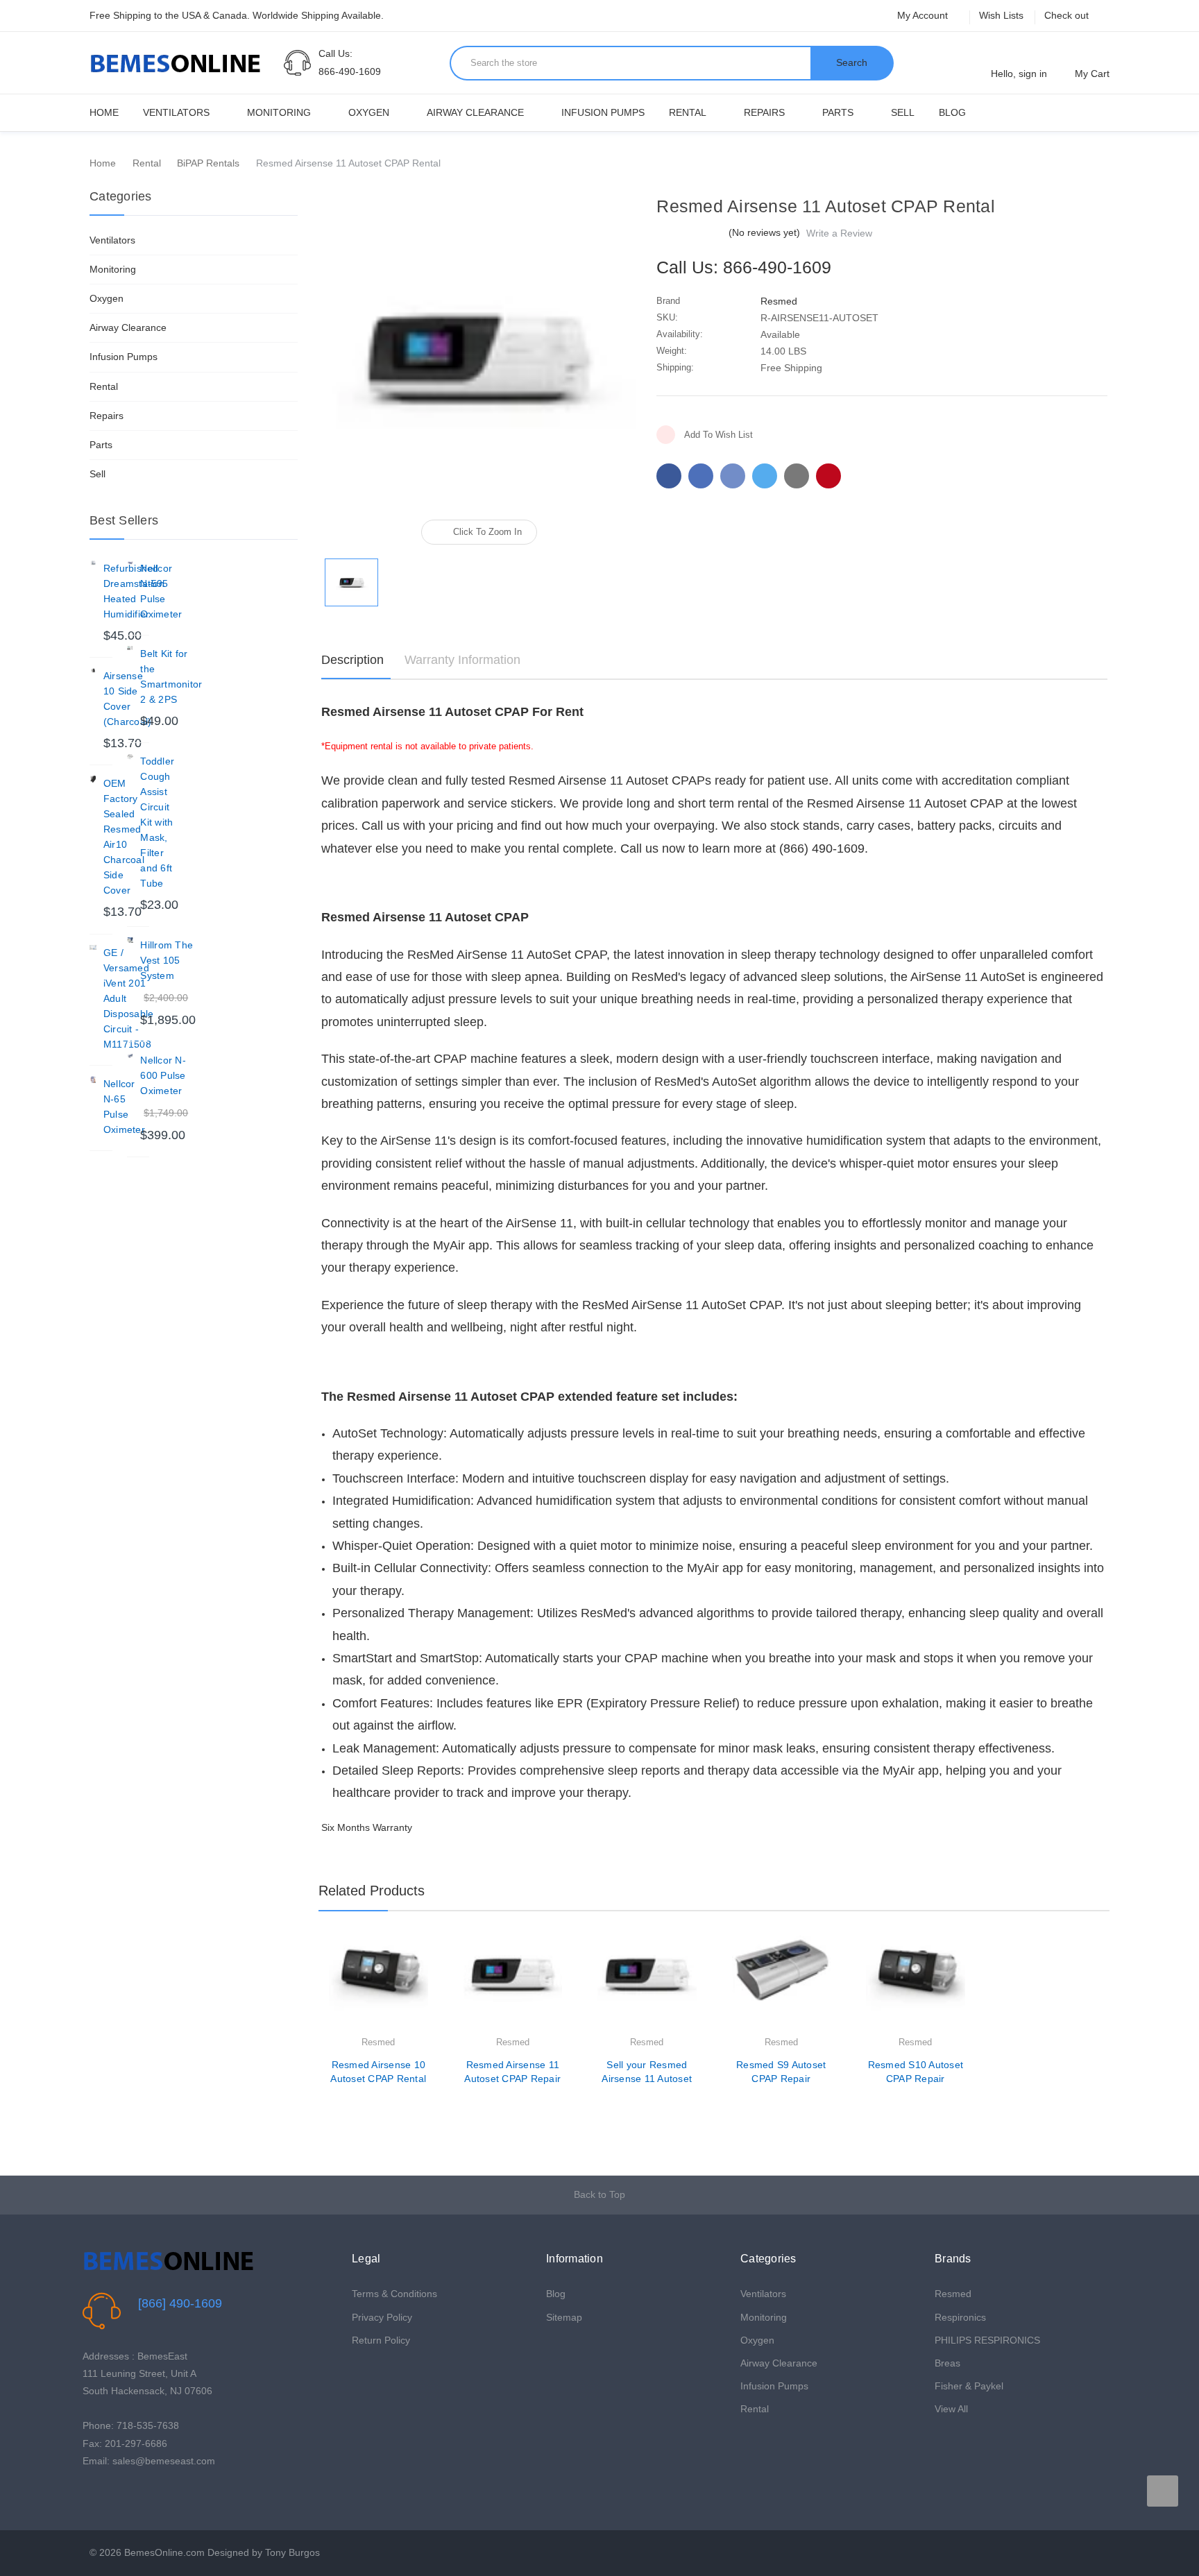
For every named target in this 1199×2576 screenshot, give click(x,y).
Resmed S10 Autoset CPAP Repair (916, 2072)
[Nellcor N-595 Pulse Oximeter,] (130, 564)
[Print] (733, 476)
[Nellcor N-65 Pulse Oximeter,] (93, 1080)
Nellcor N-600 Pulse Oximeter (163, 1075)
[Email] (701, 476)
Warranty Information (462, 660)
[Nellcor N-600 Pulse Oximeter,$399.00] (130, 1056)
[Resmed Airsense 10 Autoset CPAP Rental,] (379, 1985)
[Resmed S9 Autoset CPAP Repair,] (782, 1985)
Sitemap (564, 2317)
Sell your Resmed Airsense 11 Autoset (647, 2072)
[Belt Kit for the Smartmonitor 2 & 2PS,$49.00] (130, 649)
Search (852, 62)
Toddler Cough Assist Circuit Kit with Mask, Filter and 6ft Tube (157, 822)
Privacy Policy (382, 2317)
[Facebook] (669, 476)
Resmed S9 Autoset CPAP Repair (781, 2072)
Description (352, 660)
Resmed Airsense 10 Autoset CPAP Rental (378, 2072)
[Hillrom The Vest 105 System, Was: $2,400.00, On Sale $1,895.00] (130, 941)
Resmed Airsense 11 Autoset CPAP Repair (512, 2072)
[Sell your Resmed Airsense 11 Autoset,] (647, 1985)
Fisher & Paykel (969, 2386)
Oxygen (369, 112)
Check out (1066, 15)
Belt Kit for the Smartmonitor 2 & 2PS (171, 676)
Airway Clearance (475, 112)
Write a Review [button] (839, 233)
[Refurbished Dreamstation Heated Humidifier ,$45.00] (93, 564)
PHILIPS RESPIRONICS (987, 2340)
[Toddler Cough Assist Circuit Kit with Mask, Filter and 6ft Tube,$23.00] (130, 757)
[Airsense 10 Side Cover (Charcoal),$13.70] (93, 672)
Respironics (960, 2317)
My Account (924, 15)
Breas (947, 2363)
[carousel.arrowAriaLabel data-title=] (1163, 2491)
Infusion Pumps (603, 112)
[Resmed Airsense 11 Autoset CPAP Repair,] (513, 1985)
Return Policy (381, 2340)
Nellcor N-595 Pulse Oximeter (161, 591)
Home (104, 112)
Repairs (764, 112)
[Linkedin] (797, 476)
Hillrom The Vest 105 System (167, 960)
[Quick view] (428, 1982)
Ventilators (176, 112)
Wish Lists (1001, 15)
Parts (838, 112)
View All (951, 2409)
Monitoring (279, 112)
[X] (765, 476)
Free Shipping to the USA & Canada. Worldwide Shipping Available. (237, 15)
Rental (688, 112)
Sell (903, 112)
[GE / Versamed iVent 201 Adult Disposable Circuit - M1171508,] (93, 948)
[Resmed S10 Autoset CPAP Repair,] (916, 1985)
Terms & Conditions (394, 2294)
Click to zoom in (487, 532)
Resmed (953, 2294)
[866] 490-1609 (180, 2303)
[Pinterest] (828, 476)
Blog (952, 112)
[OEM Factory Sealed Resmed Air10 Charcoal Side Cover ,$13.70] (93, 779)
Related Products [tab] (372, 1891)
